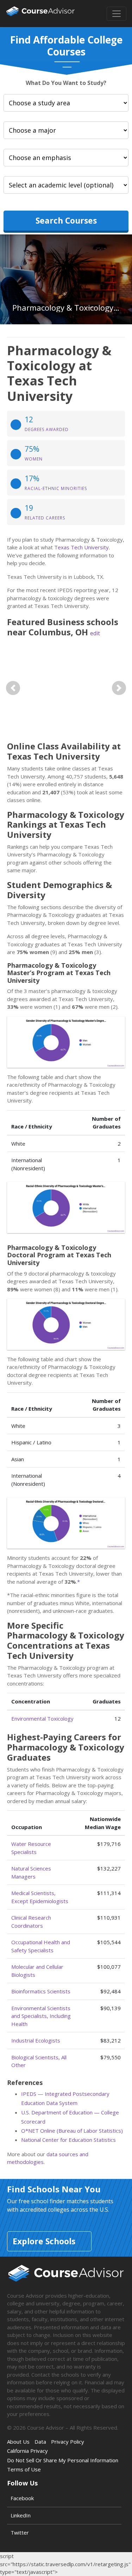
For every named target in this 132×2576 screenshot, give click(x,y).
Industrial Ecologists (36, 2040)
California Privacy (27, 2451)
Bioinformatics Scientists (41, 1991)
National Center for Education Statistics (68, 2140)
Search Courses (66, 220)
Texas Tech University (81, 547)
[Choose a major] (66, 130)
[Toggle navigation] (117, 14)
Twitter (20, 2532)
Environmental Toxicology (42, 1719)
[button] (13, 688)
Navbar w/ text (40, 14)
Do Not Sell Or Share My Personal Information (63, 2460)
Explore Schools (44, 2241)
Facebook (22, 2498)
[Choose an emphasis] (66, 158)
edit (95, 633)
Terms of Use (24, 2469)
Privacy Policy (68, 2442)
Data (40, 2442)
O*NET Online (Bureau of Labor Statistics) (72, 2131)
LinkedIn (21, 2515)
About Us (18, 2442)
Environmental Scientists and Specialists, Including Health (41, 2016)
